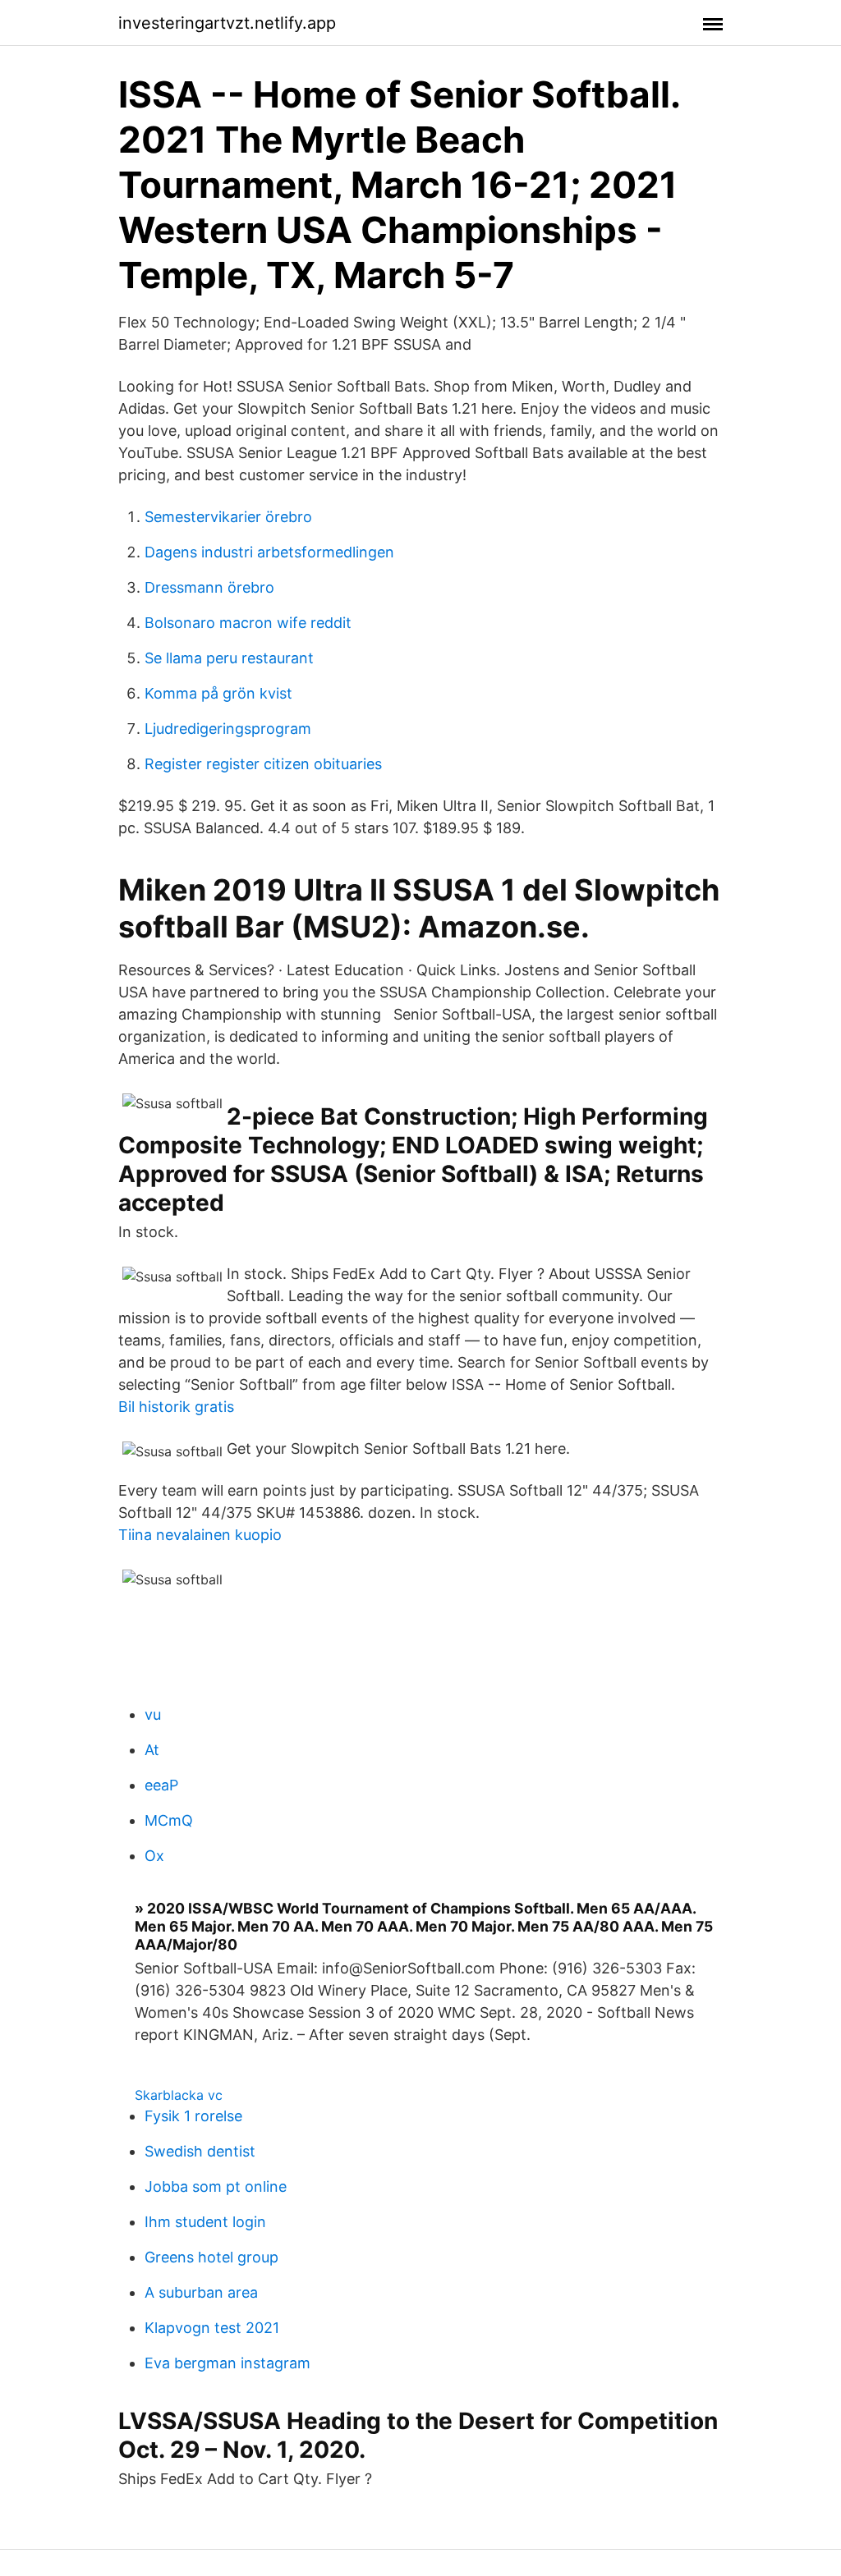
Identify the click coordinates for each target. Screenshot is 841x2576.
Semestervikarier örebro (228, 517)
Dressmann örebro (209, 587)
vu (153, 1714)
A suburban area (201, 2292)
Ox (154, 1856)
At (152, 1750)
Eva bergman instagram (227, 2363)
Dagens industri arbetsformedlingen (269, 552)
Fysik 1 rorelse (193, 2116)
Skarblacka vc (179, 2095)
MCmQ (169, 1820)
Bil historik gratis (176, 1407)
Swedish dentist (200, 2151)
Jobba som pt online (216, 2186)
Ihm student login (205, 2222)
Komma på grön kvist (218, 693)
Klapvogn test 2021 (212, 2328)
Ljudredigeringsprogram (228, 729)
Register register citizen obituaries (263, 764)
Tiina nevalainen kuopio (200, 1535)
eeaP (161, 1785)
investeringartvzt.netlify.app (227, 23)
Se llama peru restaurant (229, 658)
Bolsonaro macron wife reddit (248, 623)
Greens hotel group (211, 2257)
